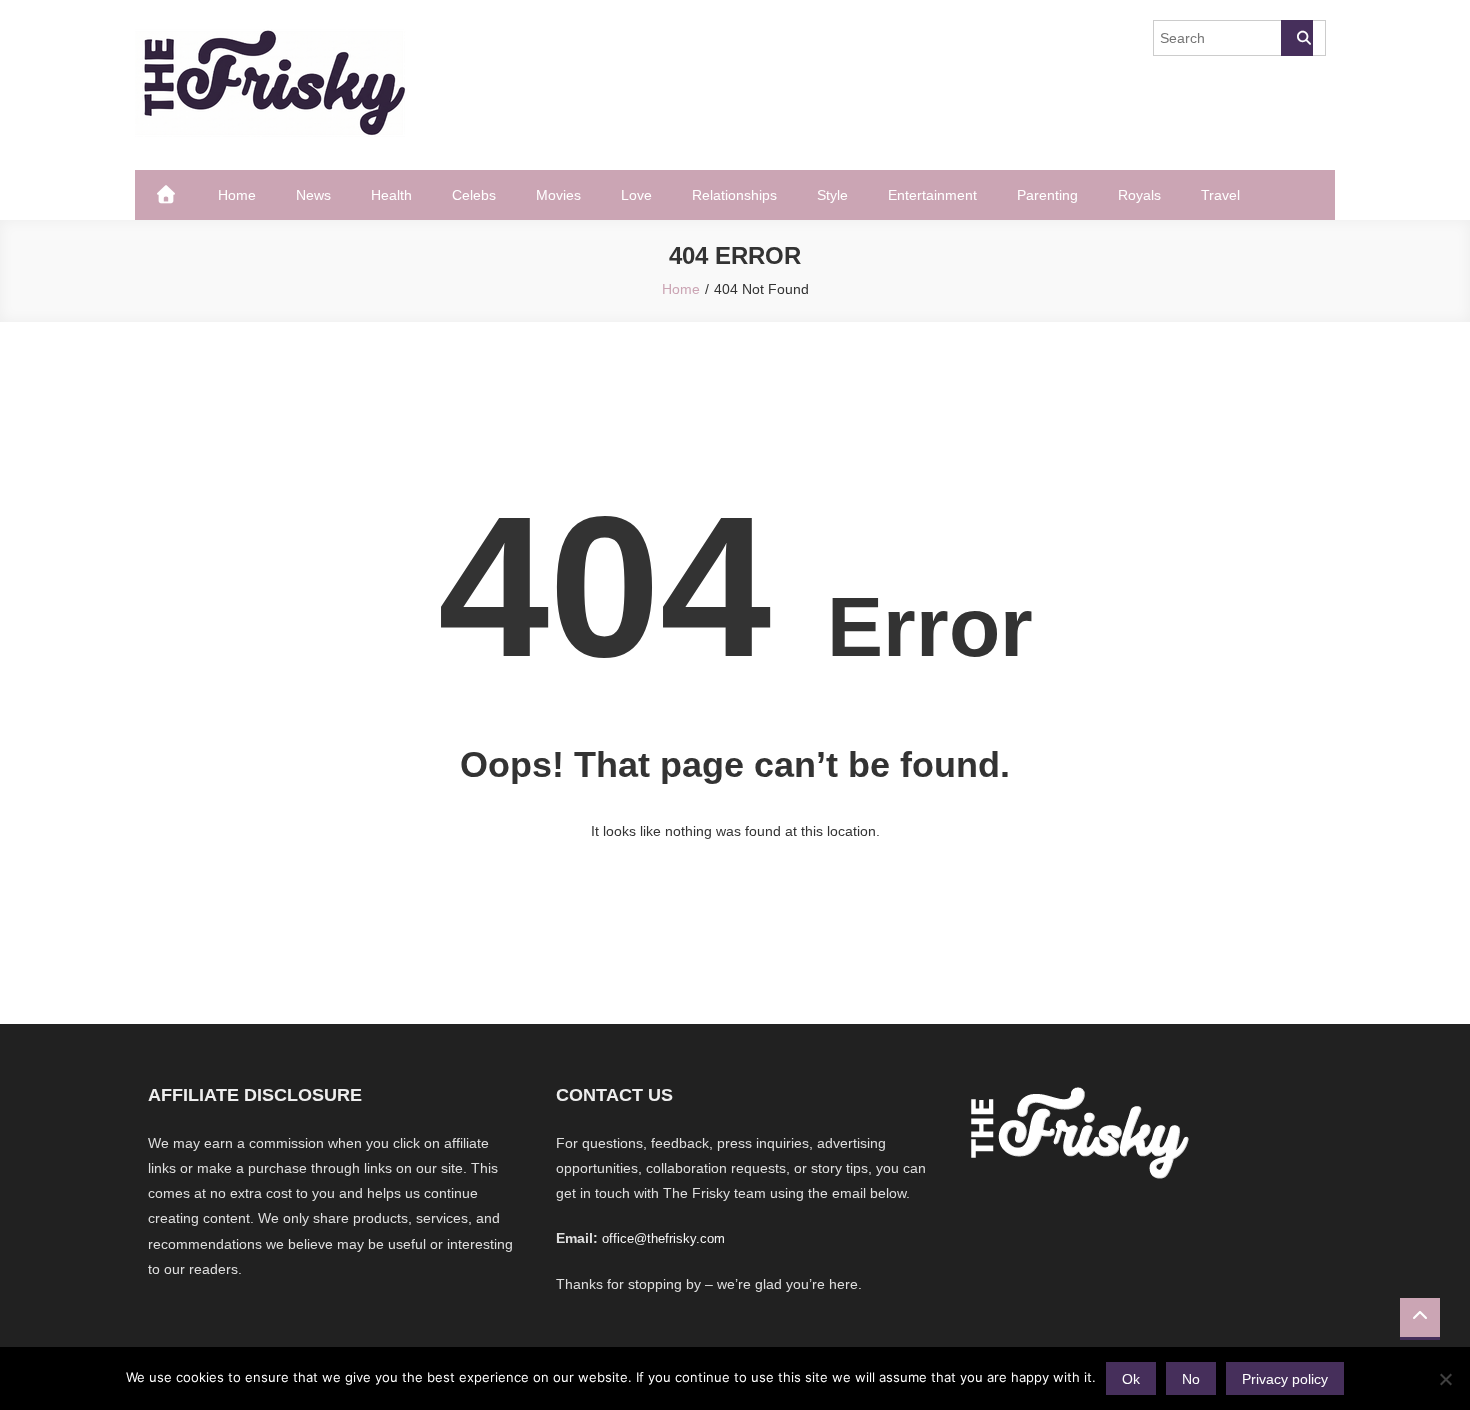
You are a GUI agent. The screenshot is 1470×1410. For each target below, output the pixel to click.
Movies (558, 195)
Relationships (734, 195)
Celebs (474, 195)
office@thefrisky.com (663, 1238)
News (313, 195)
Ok (1131, 1379)
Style (832, 195)
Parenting (1047, 195)
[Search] (1297, 38)
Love (636, 195)
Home (237, 195)
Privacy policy (1285, 1379)
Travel (1220, 195)
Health (391, 195)
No (1191, 1379)
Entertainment (932, 195)
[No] (1445, 1379)
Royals (1139, 195)
